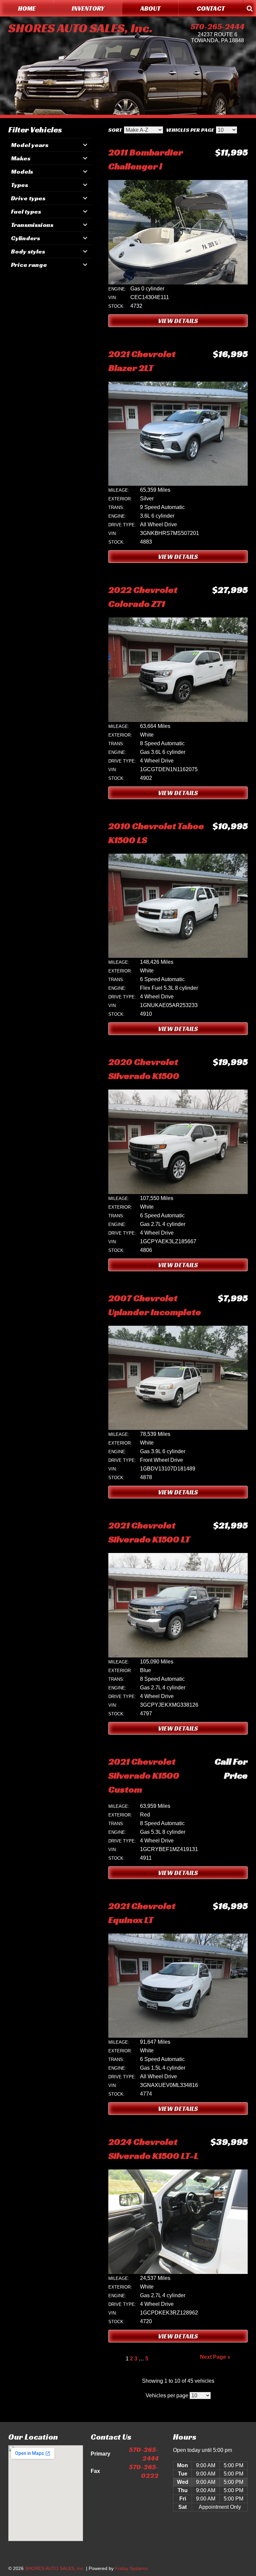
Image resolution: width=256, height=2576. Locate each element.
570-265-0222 (144, 2471)
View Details (178, 321)
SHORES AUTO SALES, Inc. (80, 28)
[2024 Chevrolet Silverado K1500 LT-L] (178, 2272)
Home (27, 8)
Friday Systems (131, 2568)
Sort (115, 130)
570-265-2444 (218, 27)
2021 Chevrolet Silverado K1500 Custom (144, 1775)
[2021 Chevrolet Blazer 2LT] (178, 484)
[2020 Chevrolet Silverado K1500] (178, 1192)
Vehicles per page (190, 130)
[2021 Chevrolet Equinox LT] (178, 2036)
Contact (211, 8)
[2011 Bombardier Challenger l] (178, 283)
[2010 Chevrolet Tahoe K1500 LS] (178, 956)
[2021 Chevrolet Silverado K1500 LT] (178, 1656)
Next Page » (215, 2357)
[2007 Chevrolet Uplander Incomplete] (178, 1428)
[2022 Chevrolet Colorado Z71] (178, 720)
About (150, 8)
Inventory (88, 8)
